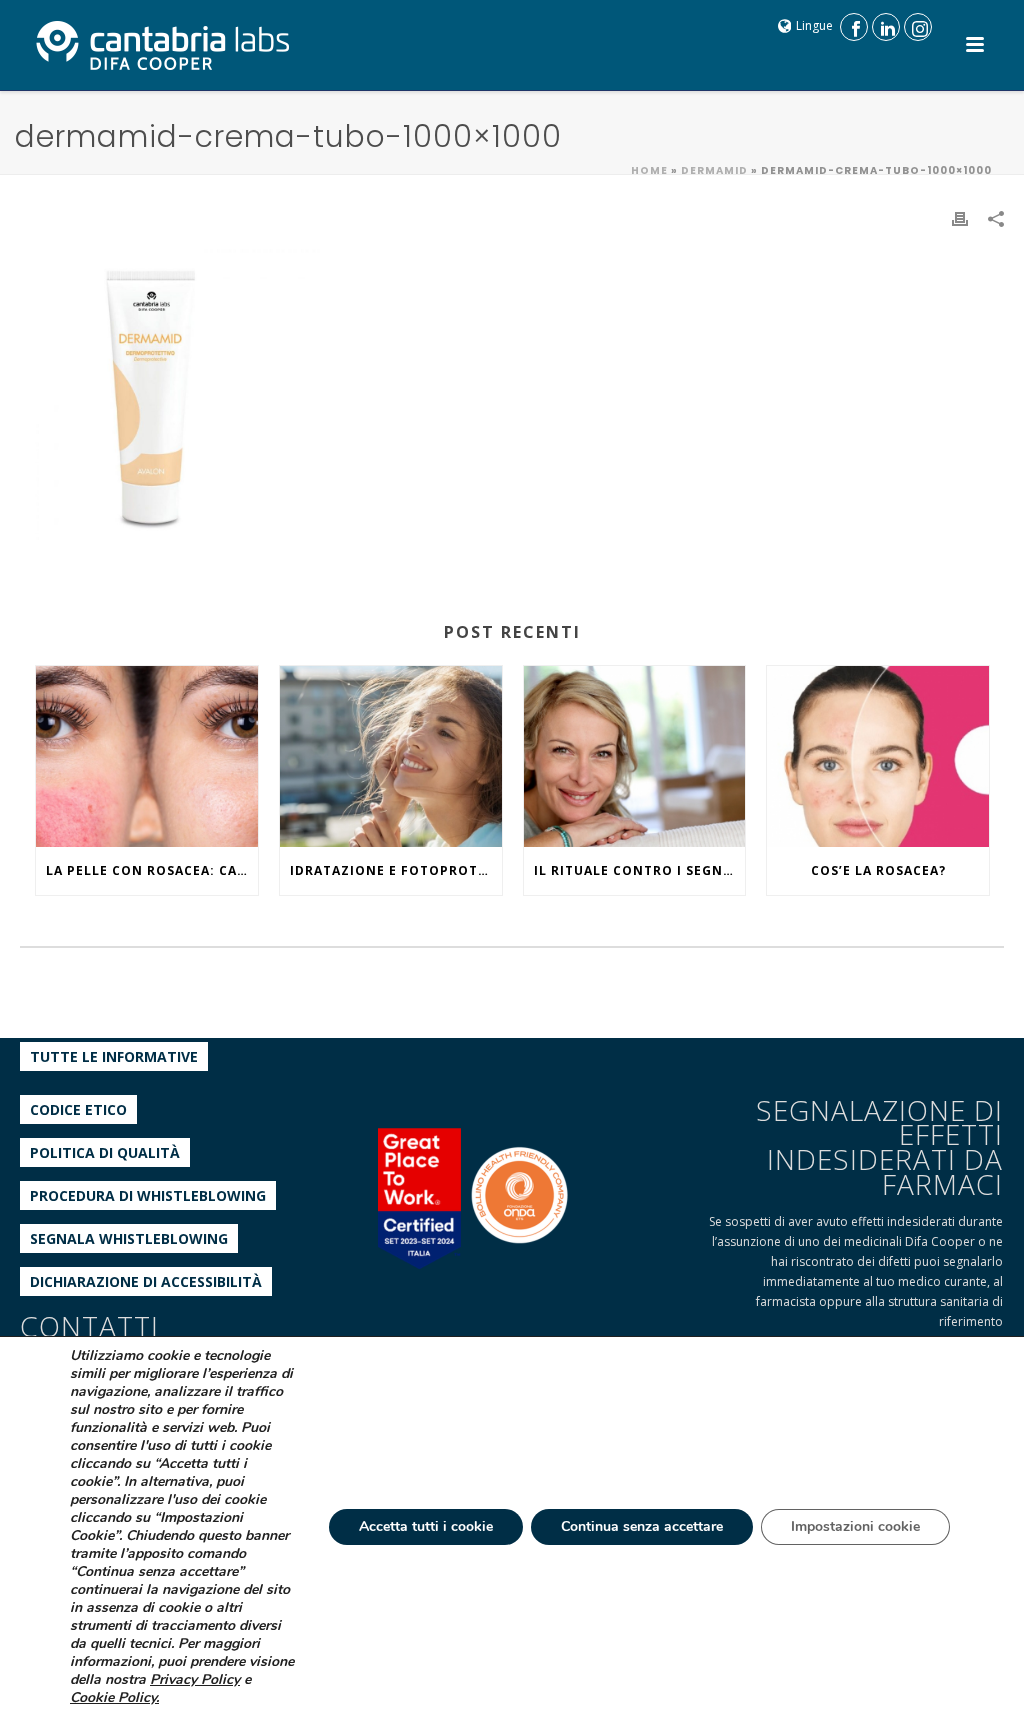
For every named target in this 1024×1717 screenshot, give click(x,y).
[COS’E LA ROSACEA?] (878, 756)
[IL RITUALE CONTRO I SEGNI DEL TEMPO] (635, 756)
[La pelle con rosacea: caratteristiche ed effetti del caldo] (147, 756)
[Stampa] (960, 217)
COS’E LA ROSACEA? (878, 870)
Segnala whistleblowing (129, 1238)
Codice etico (78, 1109)
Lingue (814, 25)
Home (649, 170)
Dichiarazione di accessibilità (146, 1281)
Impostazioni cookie (855, 1526)
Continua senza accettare (642, 1526)
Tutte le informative (114, 1056)
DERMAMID (714, 170)
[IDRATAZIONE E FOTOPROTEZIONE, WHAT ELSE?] (391, 756)
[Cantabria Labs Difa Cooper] (163, 45)
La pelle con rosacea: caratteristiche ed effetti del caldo (152, 870)
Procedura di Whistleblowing (148, 1195)
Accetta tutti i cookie (426, 1526)
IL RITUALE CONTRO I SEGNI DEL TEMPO (640, 870)
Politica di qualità (105, 1152)
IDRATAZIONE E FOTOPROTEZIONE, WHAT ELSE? (396, 870)
